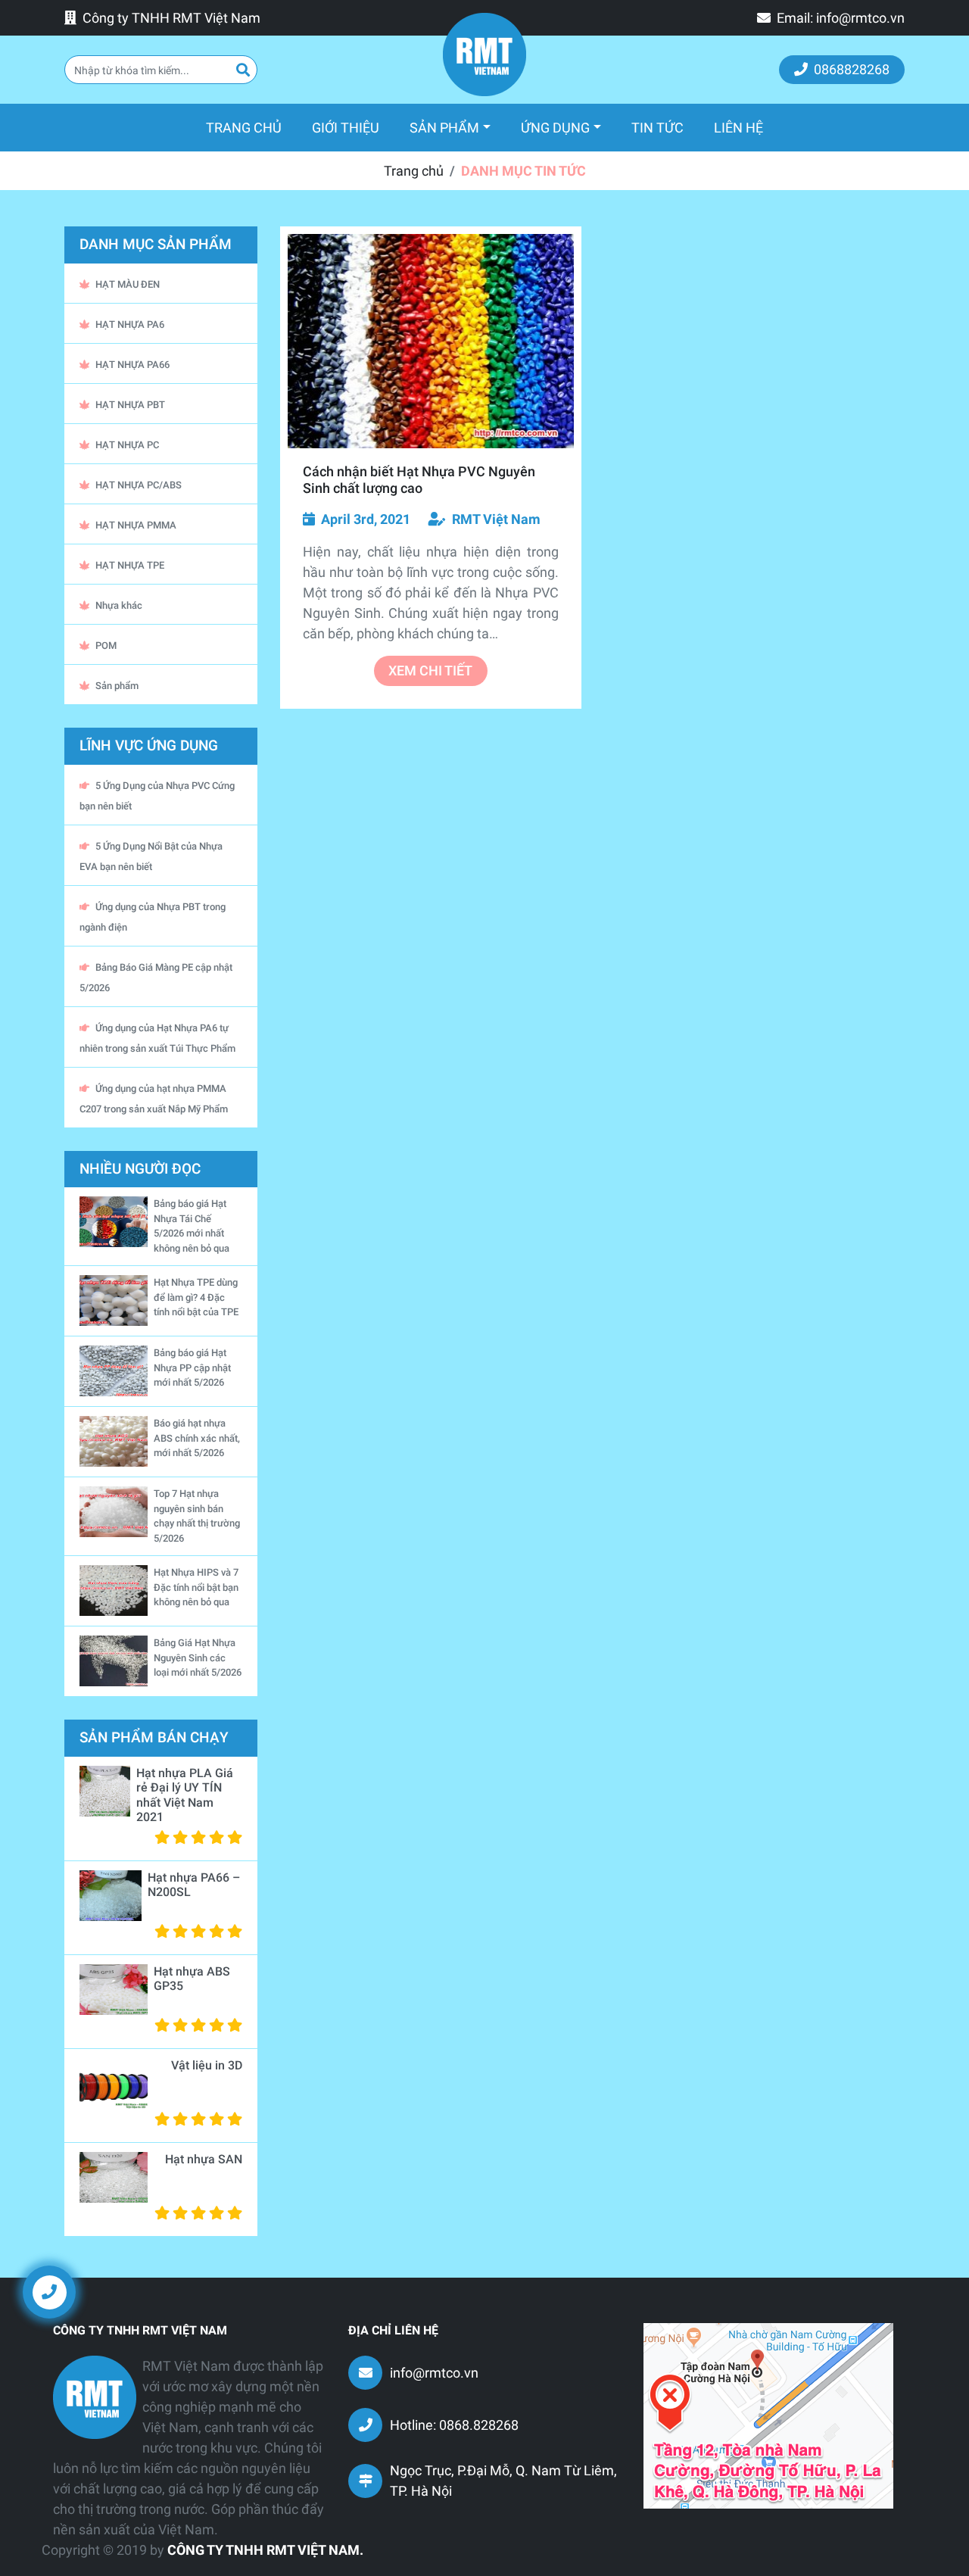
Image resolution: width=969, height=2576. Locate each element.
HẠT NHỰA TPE (130, 565)
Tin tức (657, 128)
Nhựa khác (119, 605)
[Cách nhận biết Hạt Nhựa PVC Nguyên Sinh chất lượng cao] (431, 341)
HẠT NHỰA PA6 (130, 324)
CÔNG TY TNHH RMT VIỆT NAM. (265, 2550)
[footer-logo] (95, 2397)
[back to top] (931, 2303)
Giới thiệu (346, 128)
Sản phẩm (444, 128)
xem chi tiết (430, 671)
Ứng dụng (555, 128)
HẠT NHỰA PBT (130, 405)
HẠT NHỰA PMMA (136, 525)
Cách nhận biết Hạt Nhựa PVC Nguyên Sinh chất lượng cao (419, 480)
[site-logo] (484, 55)
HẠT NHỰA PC (127, 445)
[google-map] (768, 2414)
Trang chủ (251, 127)
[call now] (49, 2291)
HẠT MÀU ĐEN (128, 284)
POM (106, 646)
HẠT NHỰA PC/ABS (139, 485)
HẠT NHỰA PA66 (132, 365)
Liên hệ (738, 128)
